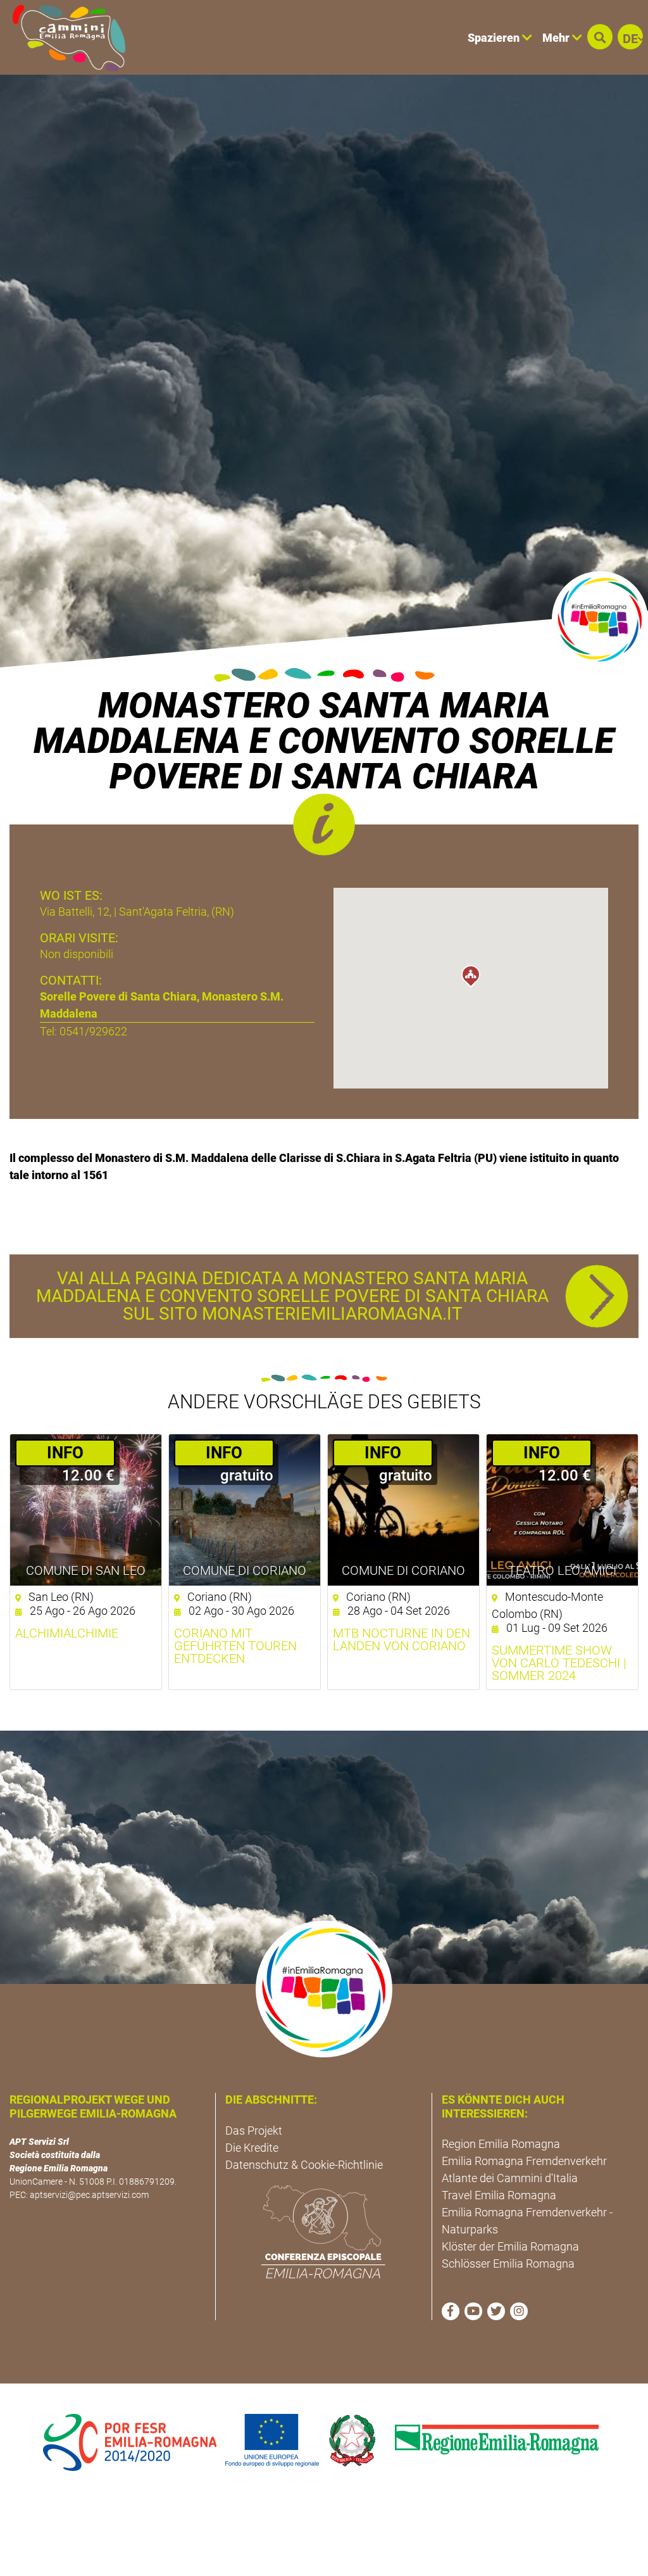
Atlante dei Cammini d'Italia (510, 2178)
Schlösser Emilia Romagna (508, 2263)
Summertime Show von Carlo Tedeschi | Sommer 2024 (559, 1663)
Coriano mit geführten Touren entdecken (235, 1646)
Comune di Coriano (245, 1570)
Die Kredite (252, 2148)
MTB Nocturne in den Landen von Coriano (402, 1639)
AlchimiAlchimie (67, 1633)
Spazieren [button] (495, 38)
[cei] (323, 2232)
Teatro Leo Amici (562, 1570)
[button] (600, 37)
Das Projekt (254, 2131)
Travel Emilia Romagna (499, 2195)
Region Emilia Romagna (501, 2144)
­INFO (65, 1453)
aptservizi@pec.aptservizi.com (89, 2195)
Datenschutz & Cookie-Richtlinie (304, 2165)
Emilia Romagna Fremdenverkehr (524, 2161)
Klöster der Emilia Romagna (510, 2246)
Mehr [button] (557, 38)
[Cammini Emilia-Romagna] (64, 37)
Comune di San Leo (86, 1570)
